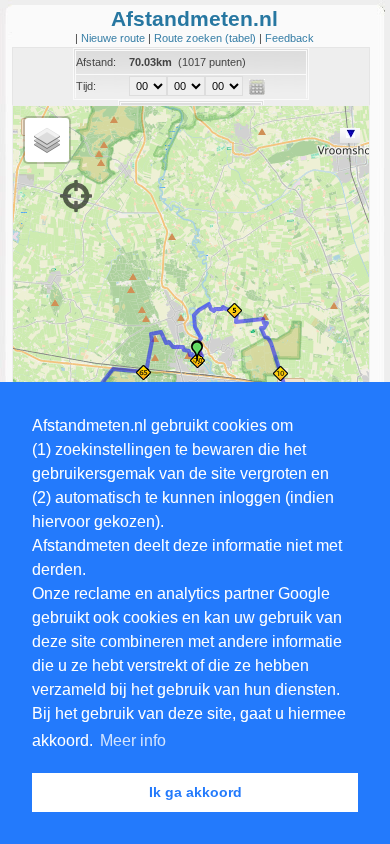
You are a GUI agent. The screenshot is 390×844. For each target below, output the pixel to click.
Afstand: (96, 62)
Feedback (289, 38)
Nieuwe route (114, 38)
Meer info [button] (133, 740)
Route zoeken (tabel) (206, 38)
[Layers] (47, 140)
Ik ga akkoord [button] (195, 792)
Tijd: (86, 86)
